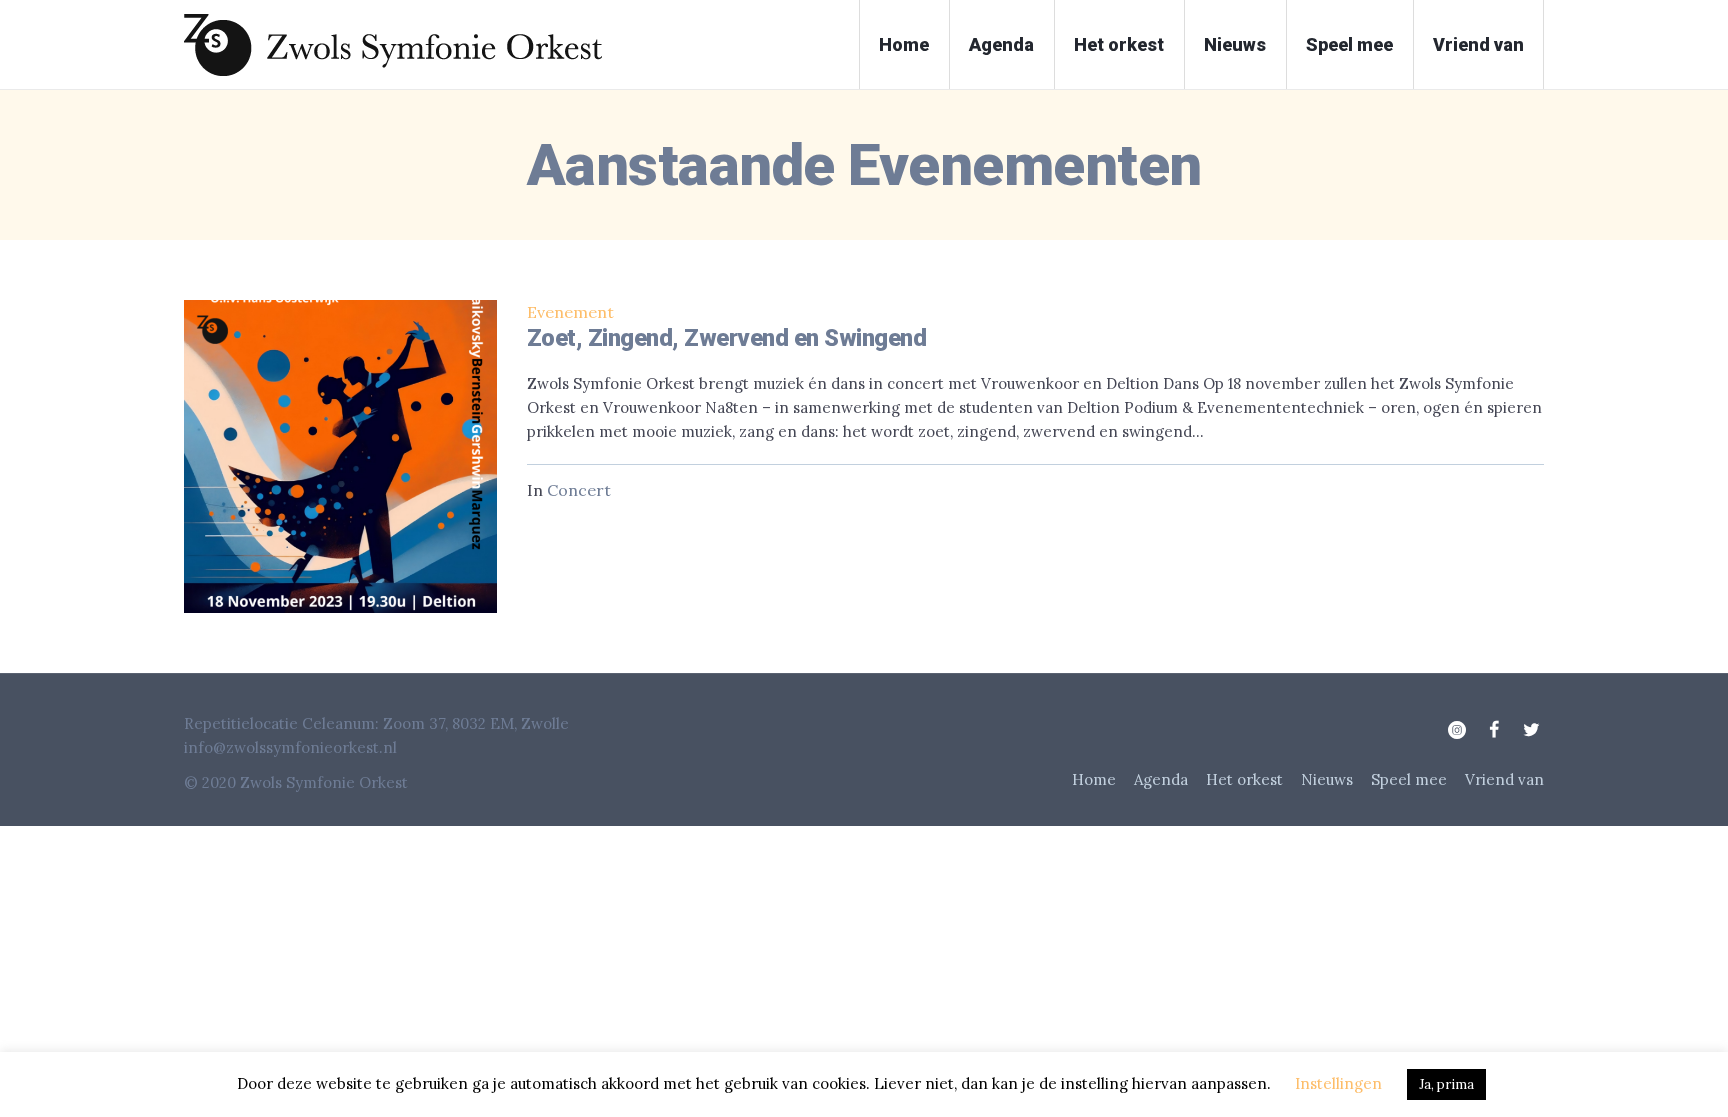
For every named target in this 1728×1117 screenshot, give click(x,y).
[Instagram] (1457, 730)
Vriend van (1504, 779)
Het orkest (1244, 779)
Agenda (1161, 779)
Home (1094, 779)
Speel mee (1409, 779)
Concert (579, 490)
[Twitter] (1531, 730)
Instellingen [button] (1338, 1083)
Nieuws (1327, 779)
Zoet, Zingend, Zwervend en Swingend (727, 338)
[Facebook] (1494, 730)
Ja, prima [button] (1446, 1084)
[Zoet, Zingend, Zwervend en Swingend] (340, 456)
